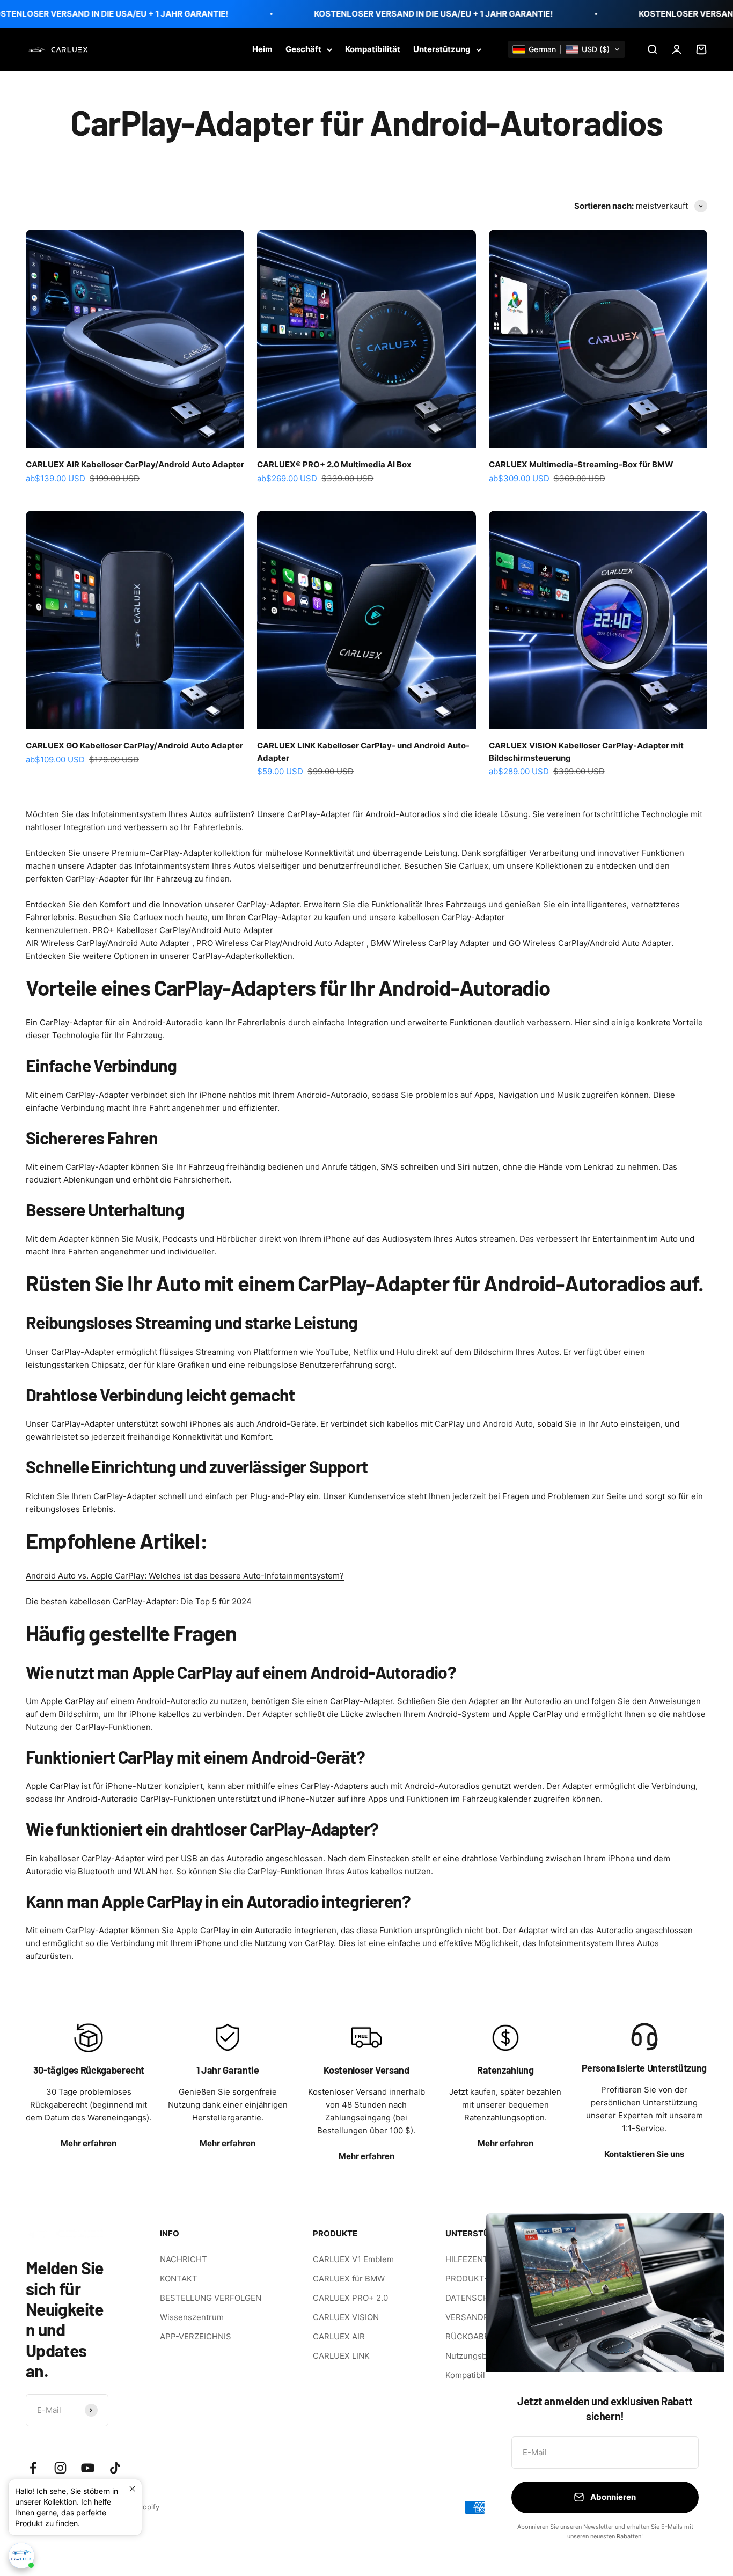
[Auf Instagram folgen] (60, 2468)
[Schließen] (702, 2236)
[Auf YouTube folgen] (88, 2468)
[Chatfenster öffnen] (21, 2559)
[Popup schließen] (132, 2489)
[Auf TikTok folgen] (115, 2468)
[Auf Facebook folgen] (33, 2468)
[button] (566, 49)
